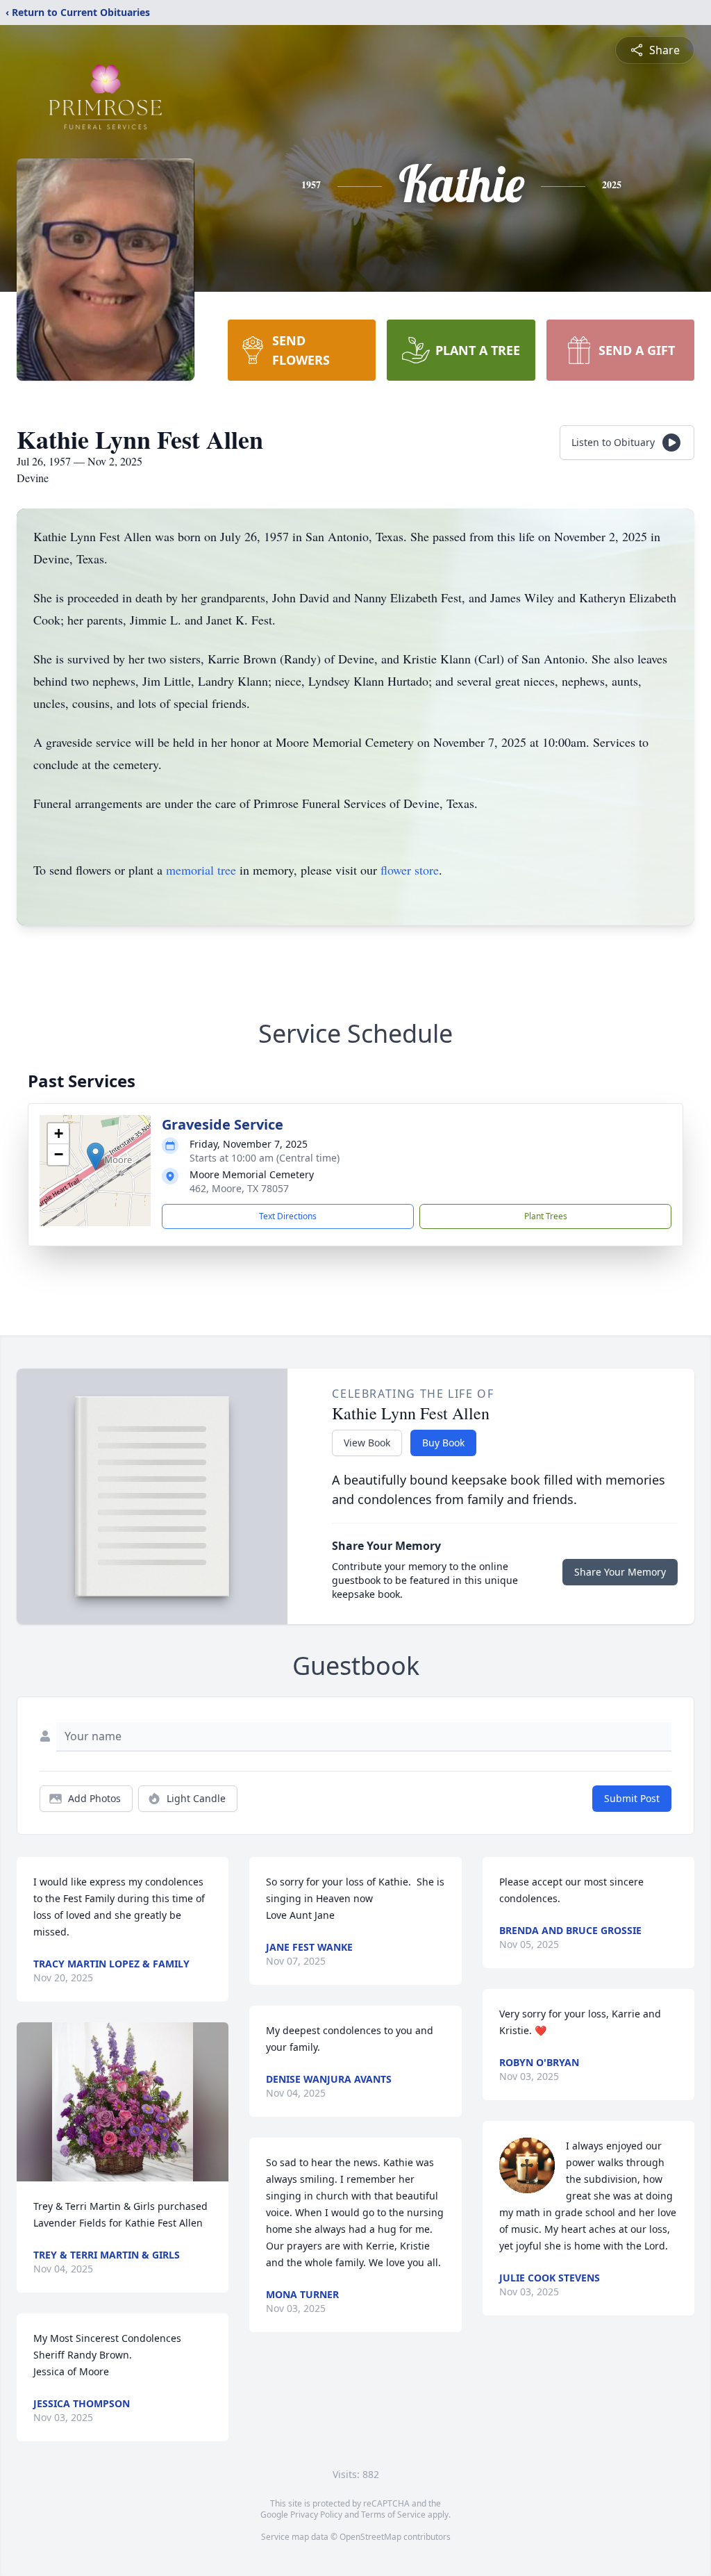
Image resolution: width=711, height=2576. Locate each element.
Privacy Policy (316, 2515)
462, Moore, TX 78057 (239, 1188)
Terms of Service (393, 2515)
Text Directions (288, 1216)
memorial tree (201, 870)
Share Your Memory (620, 1572)
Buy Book (443, 1443)
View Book (367, 1443)
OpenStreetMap (370, 2537)
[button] (95, 1156)
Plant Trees (546, 1216)
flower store (410, 870)
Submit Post (632, 1798)
